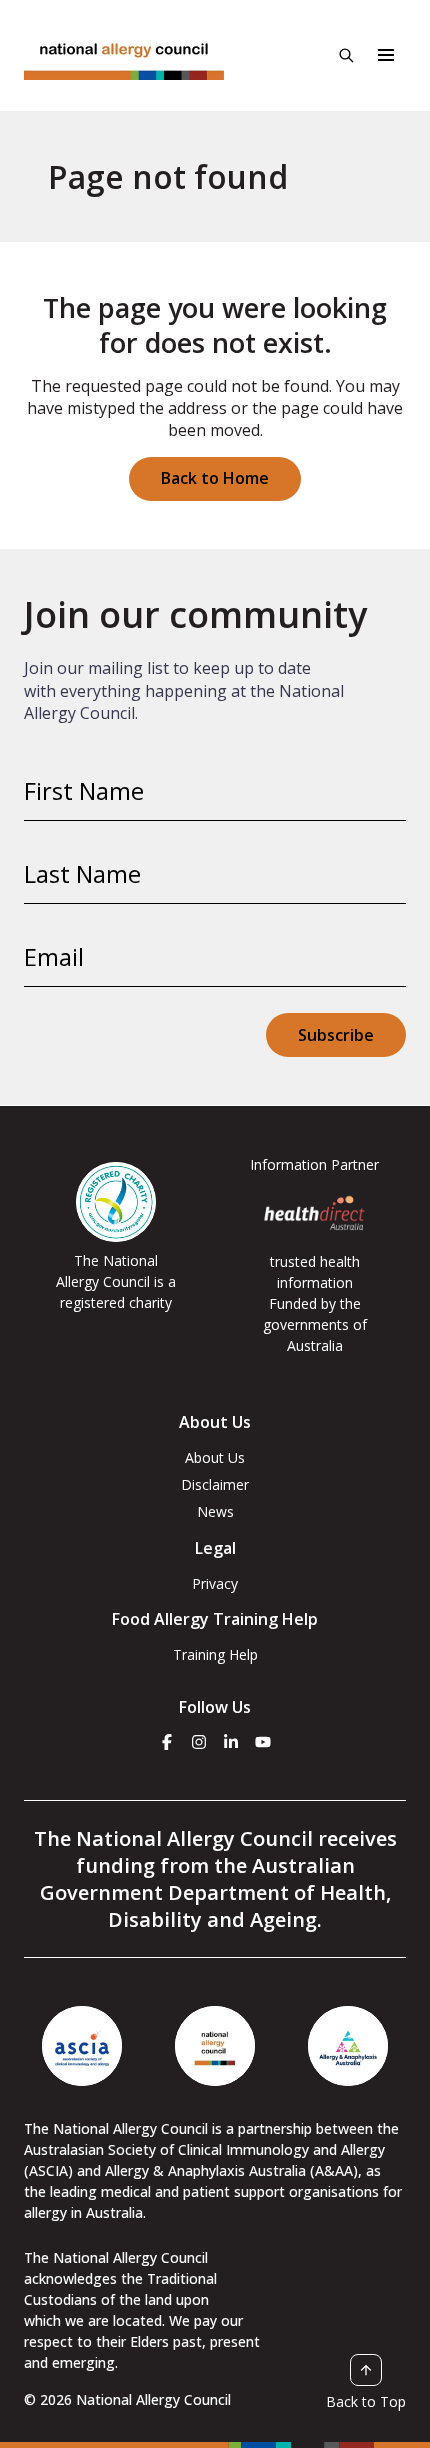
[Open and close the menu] (386, 55)
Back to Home (215, 478)
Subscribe (336, 1035)
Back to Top (366, 2401)
